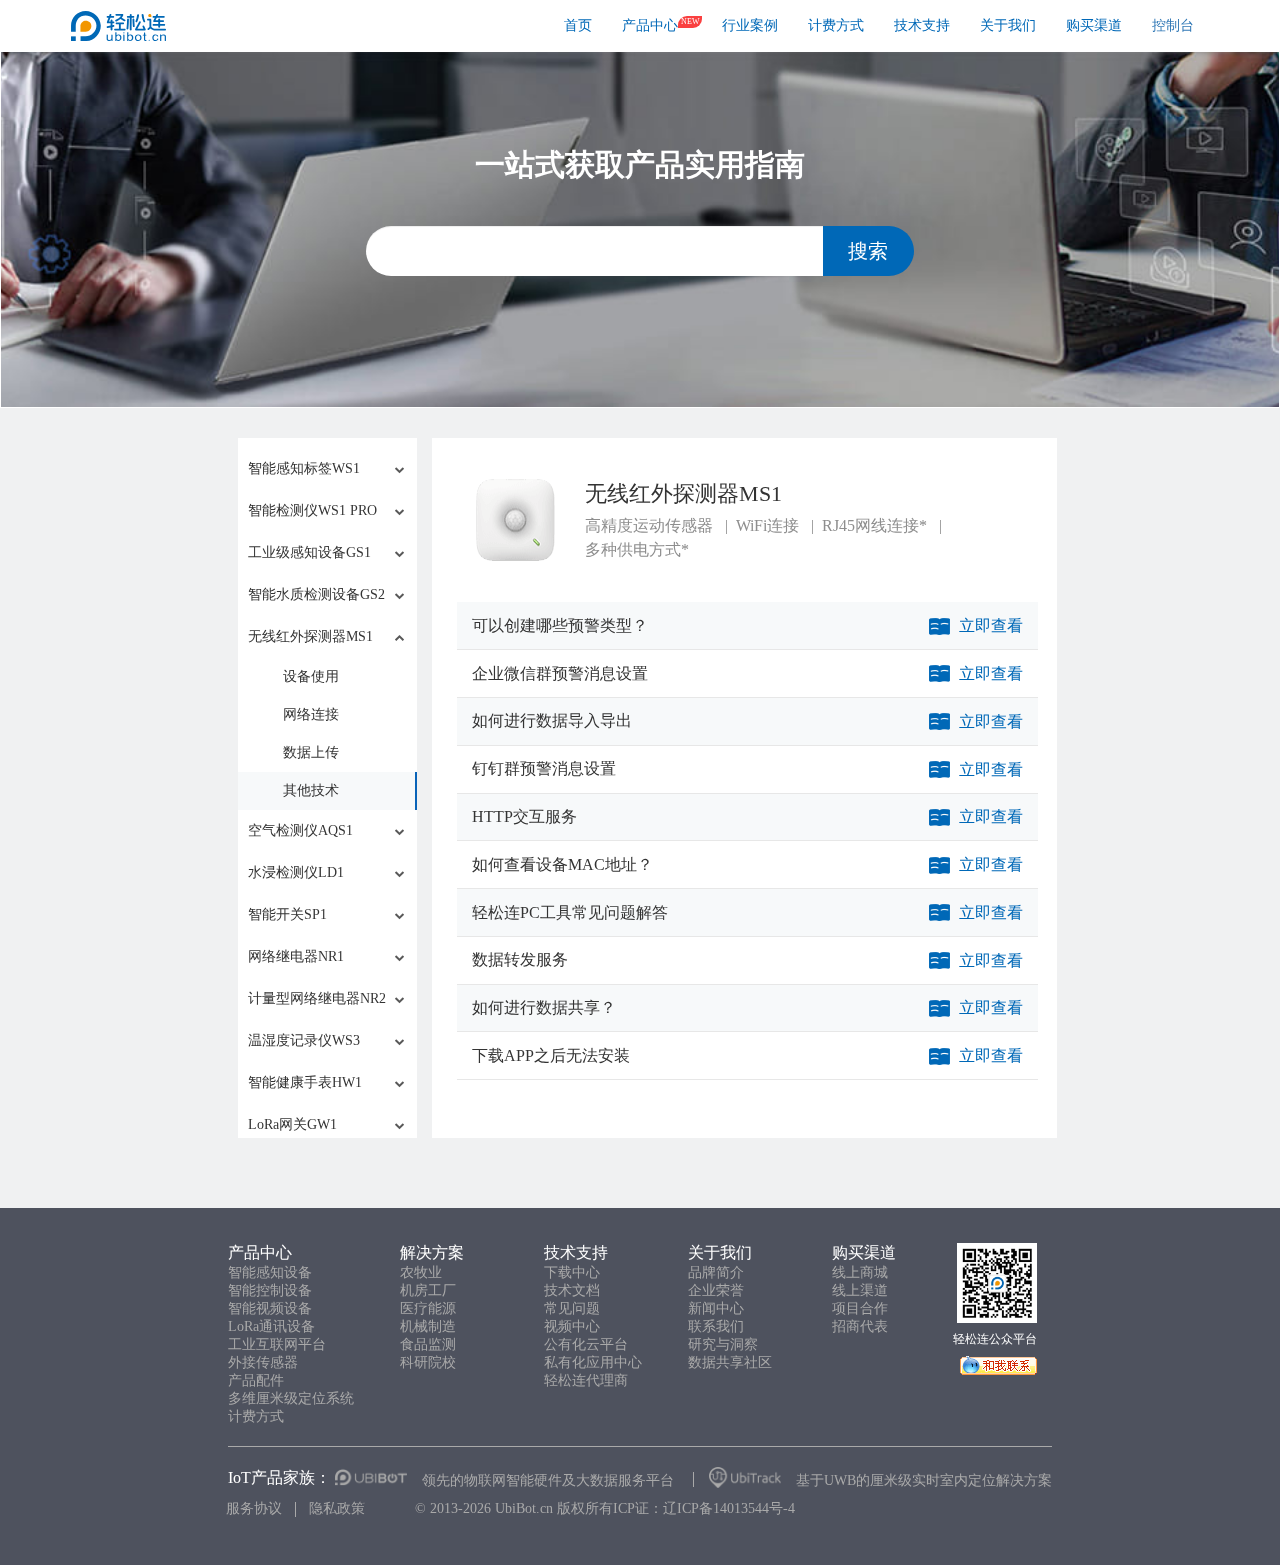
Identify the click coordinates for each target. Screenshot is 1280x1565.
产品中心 (650, 25)
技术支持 (922, 25)
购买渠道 (1094, 25)
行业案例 (750, 25)
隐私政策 (337, 1508)
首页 (578, 25)
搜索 (868, 251)
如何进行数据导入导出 (552, 720)
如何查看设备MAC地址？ (562, 864)
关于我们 (1008, 25)
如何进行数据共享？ (544, 1007)
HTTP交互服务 (524, 816)
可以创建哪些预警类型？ (560, 625)
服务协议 (254, 1508)
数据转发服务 (520, 959)
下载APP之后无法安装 (551, 1055)
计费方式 (836, 25)
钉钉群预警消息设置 (544, 768)
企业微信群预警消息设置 (560, 673)
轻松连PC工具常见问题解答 (570, 912)
